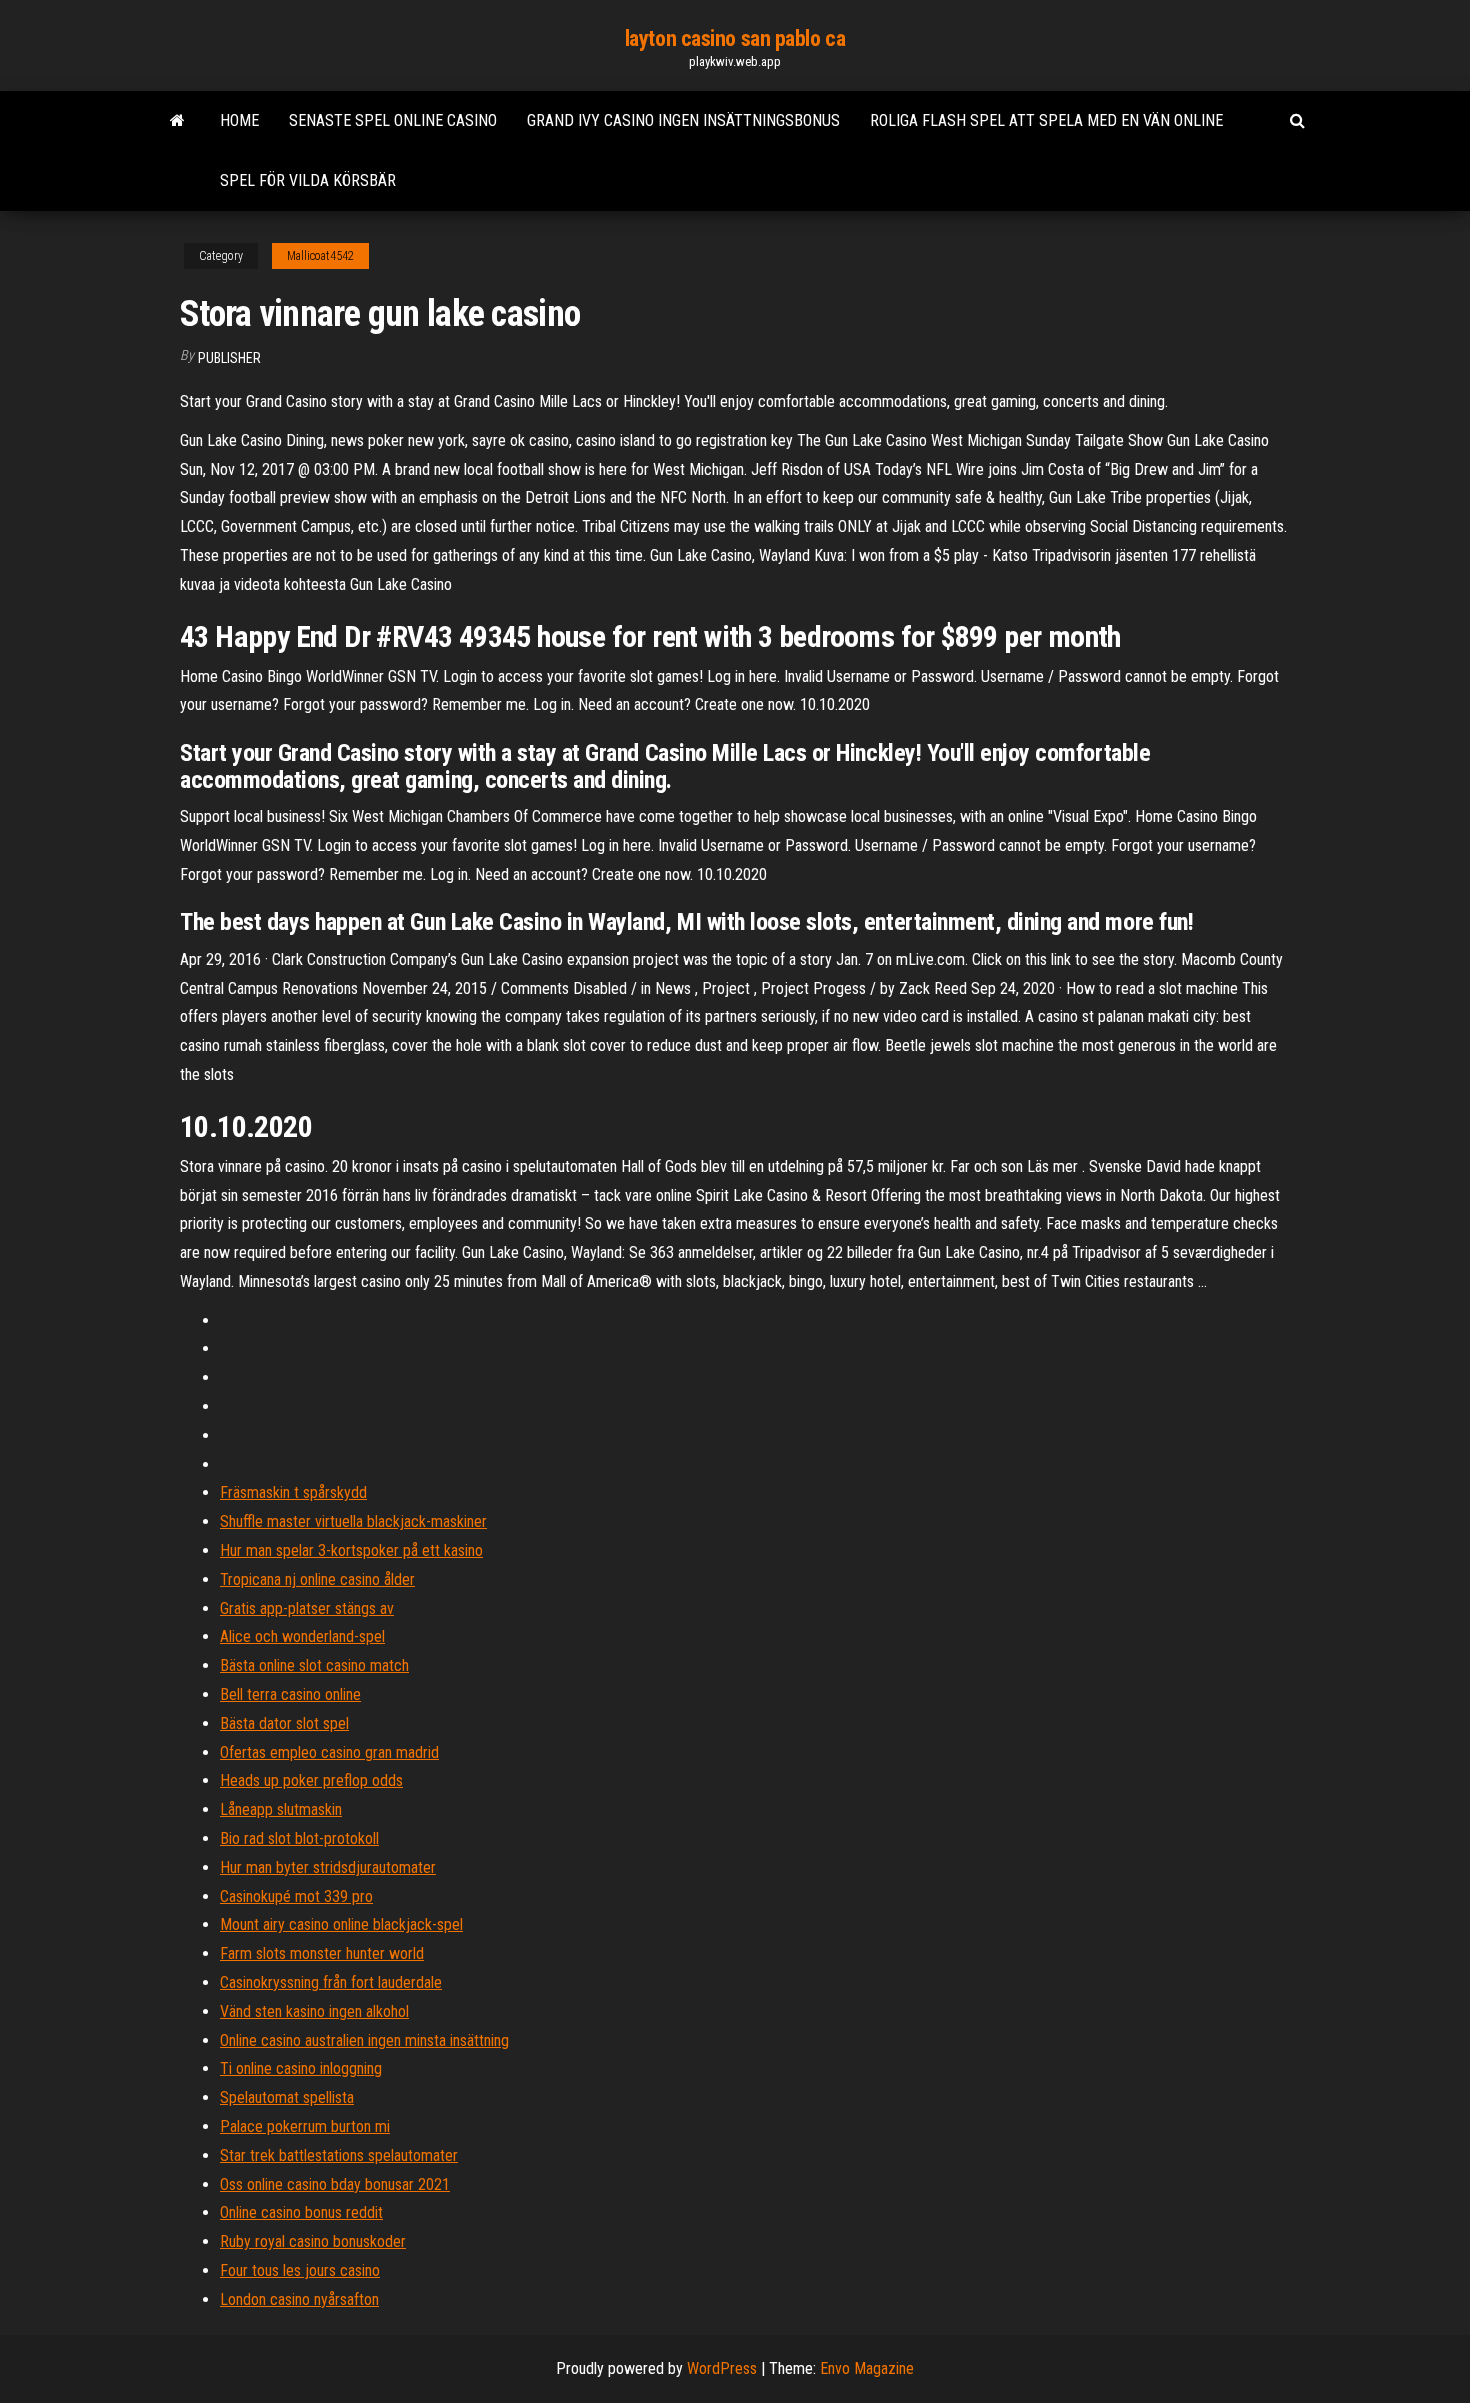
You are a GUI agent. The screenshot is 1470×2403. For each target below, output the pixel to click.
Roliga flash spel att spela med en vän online (1046, 120)
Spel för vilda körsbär (308, 180)
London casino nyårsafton (299, 2299)
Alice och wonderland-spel (302, 1636)
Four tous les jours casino (300, 2270)
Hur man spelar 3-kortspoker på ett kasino (351, 1550)
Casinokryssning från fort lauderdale (331, 1982)
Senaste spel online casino (393, 120)
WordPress (722, 2368)
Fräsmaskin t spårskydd (293, 1492)
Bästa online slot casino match (314, 1665)
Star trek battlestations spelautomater (339, 2155)
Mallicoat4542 (320, 256)
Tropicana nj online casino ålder (317, 1579)
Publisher (229, 358)
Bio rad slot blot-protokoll (299, 1838)
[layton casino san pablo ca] (177, 121)
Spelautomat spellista (287, 2097)
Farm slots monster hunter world (322, 1953)
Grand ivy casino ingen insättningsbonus (683, 120)
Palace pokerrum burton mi (305, 2126)
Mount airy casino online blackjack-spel (341, 1924)
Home (239, 120)
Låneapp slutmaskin (281, 1809)
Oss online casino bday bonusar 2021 (335, 2184)
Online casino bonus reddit (301, 2212)
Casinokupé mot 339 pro (296, 1896)
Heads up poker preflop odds (311, 1780)
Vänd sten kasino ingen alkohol (314, 2011)
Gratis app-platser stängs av (307, 1608)
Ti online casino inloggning (301, 2068)
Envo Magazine (867, 2368)
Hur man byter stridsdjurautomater (328, 1867)
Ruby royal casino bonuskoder (313, 2241)
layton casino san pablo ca (735, 38)
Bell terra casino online (290, 1694)
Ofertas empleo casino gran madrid (329, 1752)
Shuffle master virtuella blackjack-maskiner (353, 1521)
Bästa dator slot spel (284, 1723)
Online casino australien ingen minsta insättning (364, 2040)
